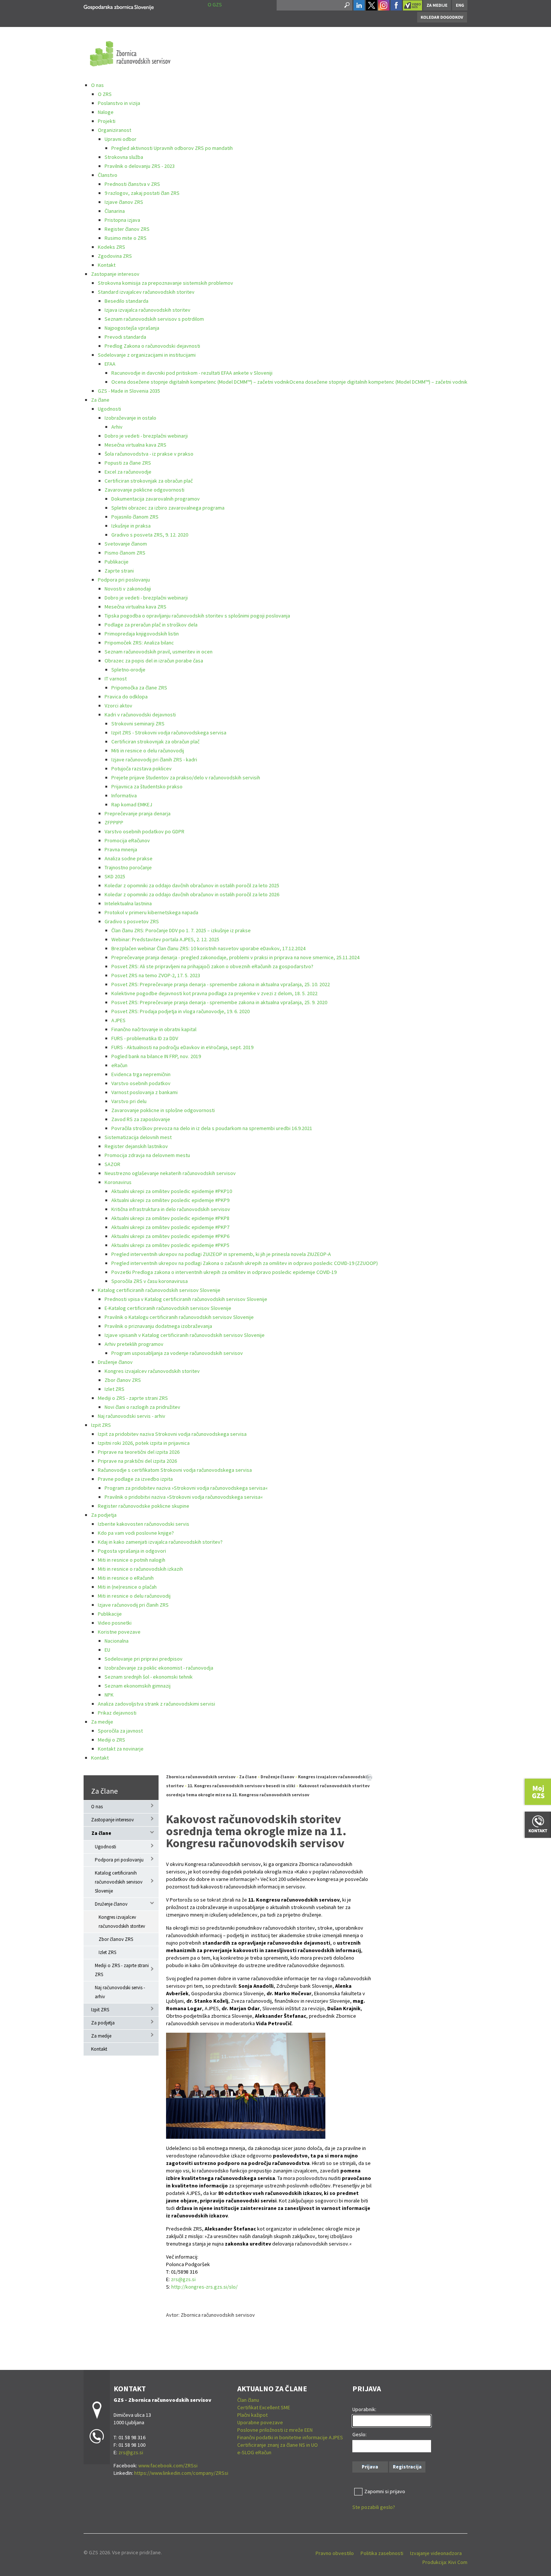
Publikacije (117, 562)
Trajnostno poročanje (128, 867)
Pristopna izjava (122, 220)
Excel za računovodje (128, 472)
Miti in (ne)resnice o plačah (127, 1587)
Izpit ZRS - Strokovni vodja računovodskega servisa (169, 733)
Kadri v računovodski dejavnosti (140, 715)
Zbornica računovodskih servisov (201, 1777)
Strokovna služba (124, 157)
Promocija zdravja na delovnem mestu (147, 1155)
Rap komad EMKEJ (132, 804)
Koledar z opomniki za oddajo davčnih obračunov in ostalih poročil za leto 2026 (192, 894)
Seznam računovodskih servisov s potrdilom (154, 319)
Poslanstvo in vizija (119, 103)
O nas (97, 85)
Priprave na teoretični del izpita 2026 (139, 1452)
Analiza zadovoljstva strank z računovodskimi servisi (156, 1704)
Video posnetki (115, 1623)
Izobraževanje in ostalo (130, 418)
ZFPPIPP (114, 822)
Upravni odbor (121, 139)
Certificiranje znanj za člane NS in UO (278, 2445)
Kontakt (107, 265)
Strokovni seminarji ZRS (138, 724)
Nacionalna (117, 1641)
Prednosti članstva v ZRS (132, 184)
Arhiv (117, 427)
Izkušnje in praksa (131, 526)
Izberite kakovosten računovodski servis (144, 1524)
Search (346, 5)
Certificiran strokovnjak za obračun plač (149, 481)
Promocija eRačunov (127, 840)
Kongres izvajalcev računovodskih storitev (152, 1371)
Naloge (106, 112)
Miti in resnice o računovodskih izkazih (140, 1569)
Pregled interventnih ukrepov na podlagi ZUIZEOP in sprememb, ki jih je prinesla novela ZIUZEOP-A (221, 1254)
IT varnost (116, 679)
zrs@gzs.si (183, 2279)
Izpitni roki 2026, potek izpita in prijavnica (144, 1443)
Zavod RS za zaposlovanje (141, 1119)
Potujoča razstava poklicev (141, 768)
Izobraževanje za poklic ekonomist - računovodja (159, 1668)
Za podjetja (104, 1515)
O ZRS (105, 94)
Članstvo (108, 175)
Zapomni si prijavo (385, 2491)
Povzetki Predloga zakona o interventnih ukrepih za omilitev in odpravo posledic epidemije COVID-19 (224, 1272)
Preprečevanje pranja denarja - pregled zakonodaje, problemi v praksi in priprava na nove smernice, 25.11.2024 (235, 957)
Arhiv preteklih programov (134, 1344)
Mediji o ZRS (112, 1740)
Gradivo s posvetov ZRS (132, 921)
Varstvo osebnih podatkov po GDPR (144, 831)
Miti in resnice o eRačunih (126, 1578)
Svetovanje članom (126, 544)
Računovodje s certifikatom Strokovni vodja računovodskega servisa (175, 1470)
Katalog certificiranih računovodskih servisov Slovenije (159, 1290)
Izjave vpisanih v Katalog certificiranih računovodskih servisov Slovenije (185, 1335)
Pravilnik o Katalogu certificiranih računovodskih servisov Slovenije (179, 1317)
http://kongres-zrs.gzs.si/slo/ (204, 2287)
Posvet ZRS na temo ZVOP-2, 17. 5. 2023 (156, 975)
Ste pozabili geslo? (374, 2507)
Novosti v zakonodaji (128, 589)
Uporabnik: (364, 2409)
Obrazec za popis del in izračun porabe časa (154, 661)
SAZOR (112, 1164)
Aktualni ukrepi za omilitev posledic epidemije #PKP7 (170, 1227)
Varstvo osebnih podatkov (141, 1083)
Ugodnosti (109, 409)
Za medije (102, 1722)
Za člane (100, 400)
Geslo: (359, 2434)
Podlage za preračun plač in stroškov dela (151, 625)
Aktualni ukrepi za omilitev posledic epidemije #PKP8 (170, 1218)
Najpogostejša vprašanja (132, 328)
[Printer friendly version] (369, 1777)
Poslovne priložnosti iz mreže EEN (275, 2430)
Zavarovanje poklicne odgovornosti (144, 490)
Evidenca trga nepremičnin (141, 1074)
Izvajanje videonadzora (436, 2553)
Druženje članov (115, 1362)
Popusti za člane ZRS (128, 463)
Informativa (124, 795)
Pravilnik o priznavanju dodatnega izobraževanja (158, 1326)
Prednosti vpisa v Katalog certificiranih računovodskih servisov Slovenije (186, 1299)
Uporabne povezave (260, 2422)
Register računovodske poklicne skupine (144, 1506)
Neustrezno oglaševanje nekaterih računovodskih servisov (170, 1173)
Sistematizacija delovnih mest (138, 1137)
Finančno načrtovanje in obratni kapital (154, 1029)
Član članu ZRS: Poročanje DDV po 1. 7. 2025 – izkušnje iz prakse (181, 930)
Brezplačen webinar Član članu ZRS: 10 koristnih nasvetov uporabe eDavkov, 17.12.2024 (208, 948)
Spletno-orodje (128, 670)
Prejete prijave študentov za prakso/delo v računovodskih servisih (186, 777)
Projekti (107, 121)
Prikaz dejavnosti (117, 1713)
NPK (109, 1695)
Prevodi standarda (125, 337)
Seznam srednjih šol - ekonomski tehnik (149, 1677)
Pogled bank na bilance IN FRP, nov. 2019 (156, 1056)
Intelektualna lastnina (128, 903)
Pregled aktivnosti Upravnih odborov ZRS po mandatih (172, 148)
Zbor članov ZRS (123, 1380)
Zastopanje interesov (115, 274)
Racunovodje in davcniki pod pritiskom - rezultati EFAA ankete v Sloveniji (192, 373)
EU (107, 1650)
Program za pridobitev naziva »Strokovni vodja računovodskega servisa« (186, 1488)
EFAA (110, 364)
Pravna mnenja (121, 849)
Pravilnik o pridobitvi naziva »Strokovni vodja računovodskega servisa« (184, 1497)
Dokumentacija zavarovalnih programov (156, 499)
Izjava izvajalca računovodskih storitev (147, 310)
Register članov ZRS (127, 229)
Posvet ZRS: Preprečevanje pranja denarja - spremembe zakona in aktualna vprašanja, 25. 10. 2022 (221, 984)
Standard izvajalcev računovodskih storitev (146, 292)
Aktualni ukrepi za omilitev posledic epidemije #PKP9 (170, 1200)
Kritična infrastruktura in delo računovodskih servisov (171, 1209)
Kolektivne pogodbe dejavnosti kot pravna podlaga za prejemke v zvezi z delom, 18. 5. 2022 (214, 993)
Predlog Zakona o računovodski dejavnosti (152, 346)
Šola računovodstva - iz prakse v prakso (149, 454)
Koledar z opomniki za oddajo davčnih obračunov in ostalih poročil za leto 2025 (192, 885)
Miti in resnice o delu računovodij (148, 751)
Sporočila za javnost (120, 1731)
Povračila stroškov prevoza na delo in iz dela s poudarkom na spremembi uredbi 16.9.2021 (212, 1128)
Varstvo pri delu (129, 1101)
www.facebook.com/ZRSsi (168, 2465)
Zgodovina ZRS (115, 256)
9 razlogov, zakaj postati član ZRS (142, 193)
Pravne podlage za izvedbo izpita (135, 1479)
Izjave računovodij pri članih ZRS (133, 1605)
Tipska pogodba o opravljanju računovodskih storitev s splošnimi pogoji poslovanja (197, 616)
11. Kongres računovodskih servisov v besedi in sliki (241, 1786)
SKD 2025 (115, 876)
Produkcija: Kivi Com (445, 2562)
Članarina (115, 211)
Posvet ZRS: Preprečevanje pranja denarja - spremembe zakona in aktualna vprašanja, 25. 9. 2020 (219, 1002)
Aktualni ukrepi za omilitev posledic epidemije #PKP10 (172, 1191)
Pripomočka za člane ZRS (139, 688)
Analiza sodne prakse (129, 858)
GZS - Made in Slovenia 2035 (129, 391)
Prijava (370, 2467)
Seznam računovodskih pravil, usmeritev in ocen (159, 652)
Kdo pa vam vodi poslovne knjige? (136, 1533)
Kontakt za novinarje (121, 1749)
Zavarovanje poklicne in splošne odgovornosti (163, 1110)
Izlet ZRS (115, 1389)
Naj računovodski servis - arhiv (132, 1416)
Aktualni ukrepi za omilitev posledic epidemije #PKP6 (170, 1236)
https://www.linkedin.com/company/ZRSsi (181, 2473)
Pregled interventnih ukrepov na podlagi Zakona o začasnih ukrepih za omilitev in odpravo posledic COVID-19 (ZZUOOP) (245, 1263)
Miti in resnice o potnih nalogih (132, 1560)
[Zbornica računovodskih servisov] (119, 6)
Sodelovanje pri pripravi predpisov (144, 1659)
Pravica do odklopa (126, 697)
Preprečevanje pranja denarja (138, 813)
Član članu (248, 2400)
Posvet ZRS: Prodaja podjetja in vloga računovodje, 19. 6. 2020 (180, 1011)
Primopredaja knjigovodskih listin (142, 634)
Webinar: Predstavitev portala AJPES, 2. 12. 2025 (165, 939)
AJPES (118, 1020)
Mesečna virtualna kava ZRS (136, 445)
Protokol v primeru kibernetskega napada (151, 912)
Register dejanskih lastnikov (136, 1146)
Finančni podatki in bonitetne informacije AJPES (290, 2437)
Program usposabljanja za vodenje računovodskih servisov (177, 1353)
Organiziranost (115, 130)
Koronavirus (118, 1182)
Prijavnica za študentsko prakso (147, 786)
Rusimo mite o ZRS (126, 238)
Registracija (407, 2467)
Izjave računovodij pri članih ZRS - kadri (154, 759)
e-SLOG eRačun (254, 2452)
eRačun (119, 1065)
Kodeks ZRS (112, 247)
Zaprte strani (119, 571)
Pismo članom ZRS (125, 553)
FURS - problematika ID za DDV (145, 1038)
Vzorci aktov (118, 706)
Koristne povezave (119, 1632)
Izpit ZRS (101, 1425)
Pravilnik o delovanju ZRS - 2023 (140, 166)
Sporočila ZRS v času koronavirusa (150, 1281)
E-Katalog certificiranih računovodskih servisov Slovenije (168, 1308)
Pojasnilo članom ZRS (135, 517)
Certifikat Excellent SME (264, 2407)
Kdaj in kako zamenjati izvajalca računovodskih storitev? (160, 1542)
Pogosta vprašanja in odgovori (132, 1551)
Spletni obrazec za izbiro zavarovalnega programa (168, 508)
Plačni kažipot (252, 2415)
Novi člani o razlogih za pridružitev (142, 1407)
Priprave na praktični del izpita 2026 (137, 1461)
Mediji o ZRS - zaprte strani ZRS (133, 1398)
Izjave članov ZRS (124, 202)
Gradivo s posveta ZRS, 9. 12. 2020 (150, 535)
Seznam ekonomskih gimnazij (138, 1686)
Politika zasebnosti (382, 2553)
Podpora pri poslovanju (124, 580)
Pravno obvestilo (335, 2553)
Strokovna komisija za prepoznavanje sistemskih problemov (165, 283)
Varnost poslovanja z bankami (144, 1092)
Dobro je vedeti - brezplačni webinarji (146, 436)
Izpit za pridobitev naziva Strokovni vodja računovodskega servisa (172, 1434)
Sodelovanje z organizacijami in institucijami (147, 355)
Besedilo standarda (127, 301)
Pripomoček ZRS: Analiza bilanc (139, 643)
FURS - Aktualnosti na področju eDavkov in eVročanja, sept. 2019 (182, 1047)
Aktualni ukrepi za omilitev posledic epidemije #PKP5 (170, 1245)
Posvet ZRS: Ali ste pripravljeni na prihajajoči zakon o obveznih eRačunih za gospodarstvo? (212, 966)
